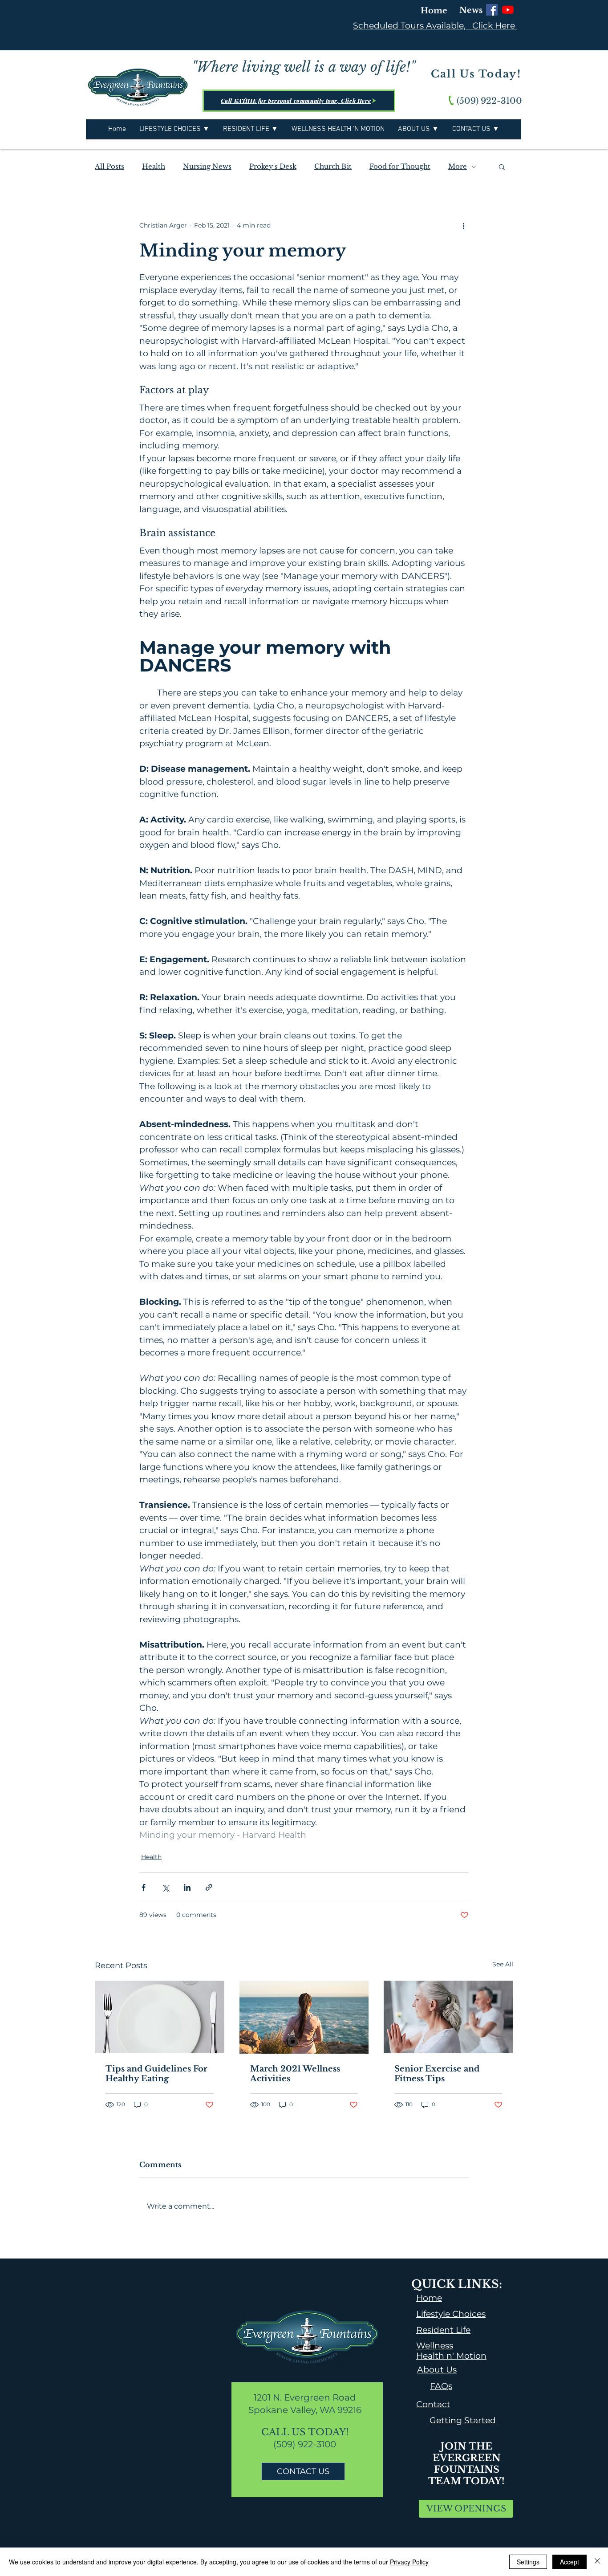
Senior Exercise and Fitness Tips (437, 2074)
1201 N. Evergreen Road (305, 2397)
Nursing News (207, 167)
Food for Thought (400, 167)
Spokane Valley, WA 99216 (305, 2410)
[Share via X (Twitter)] (165, 1887)
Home (434, 11)
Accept (569, 2562)
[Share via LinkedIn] (187, 1887)
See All (503, 1964)
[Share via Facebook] (144, 1887)
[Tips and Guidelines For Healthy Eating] (160, 2017)
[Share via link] (209, 1887)
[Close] (597, 2562)
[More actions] (463, 225)
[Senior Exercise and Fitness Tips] (448, 2017)
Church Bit (333, 167)
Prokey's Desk (273, 167)
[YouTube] (508, 10)
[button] (502, 167)
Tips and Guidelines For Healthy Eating (156, 2074)
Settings (528, 2562)
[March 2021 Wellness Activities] (304, 2017)
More (458, 167)
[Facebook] (492, 10)
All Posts (109, 167)
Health (154, 167)
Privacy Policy (409, 2562)
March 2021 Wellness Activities (295, 2074)
